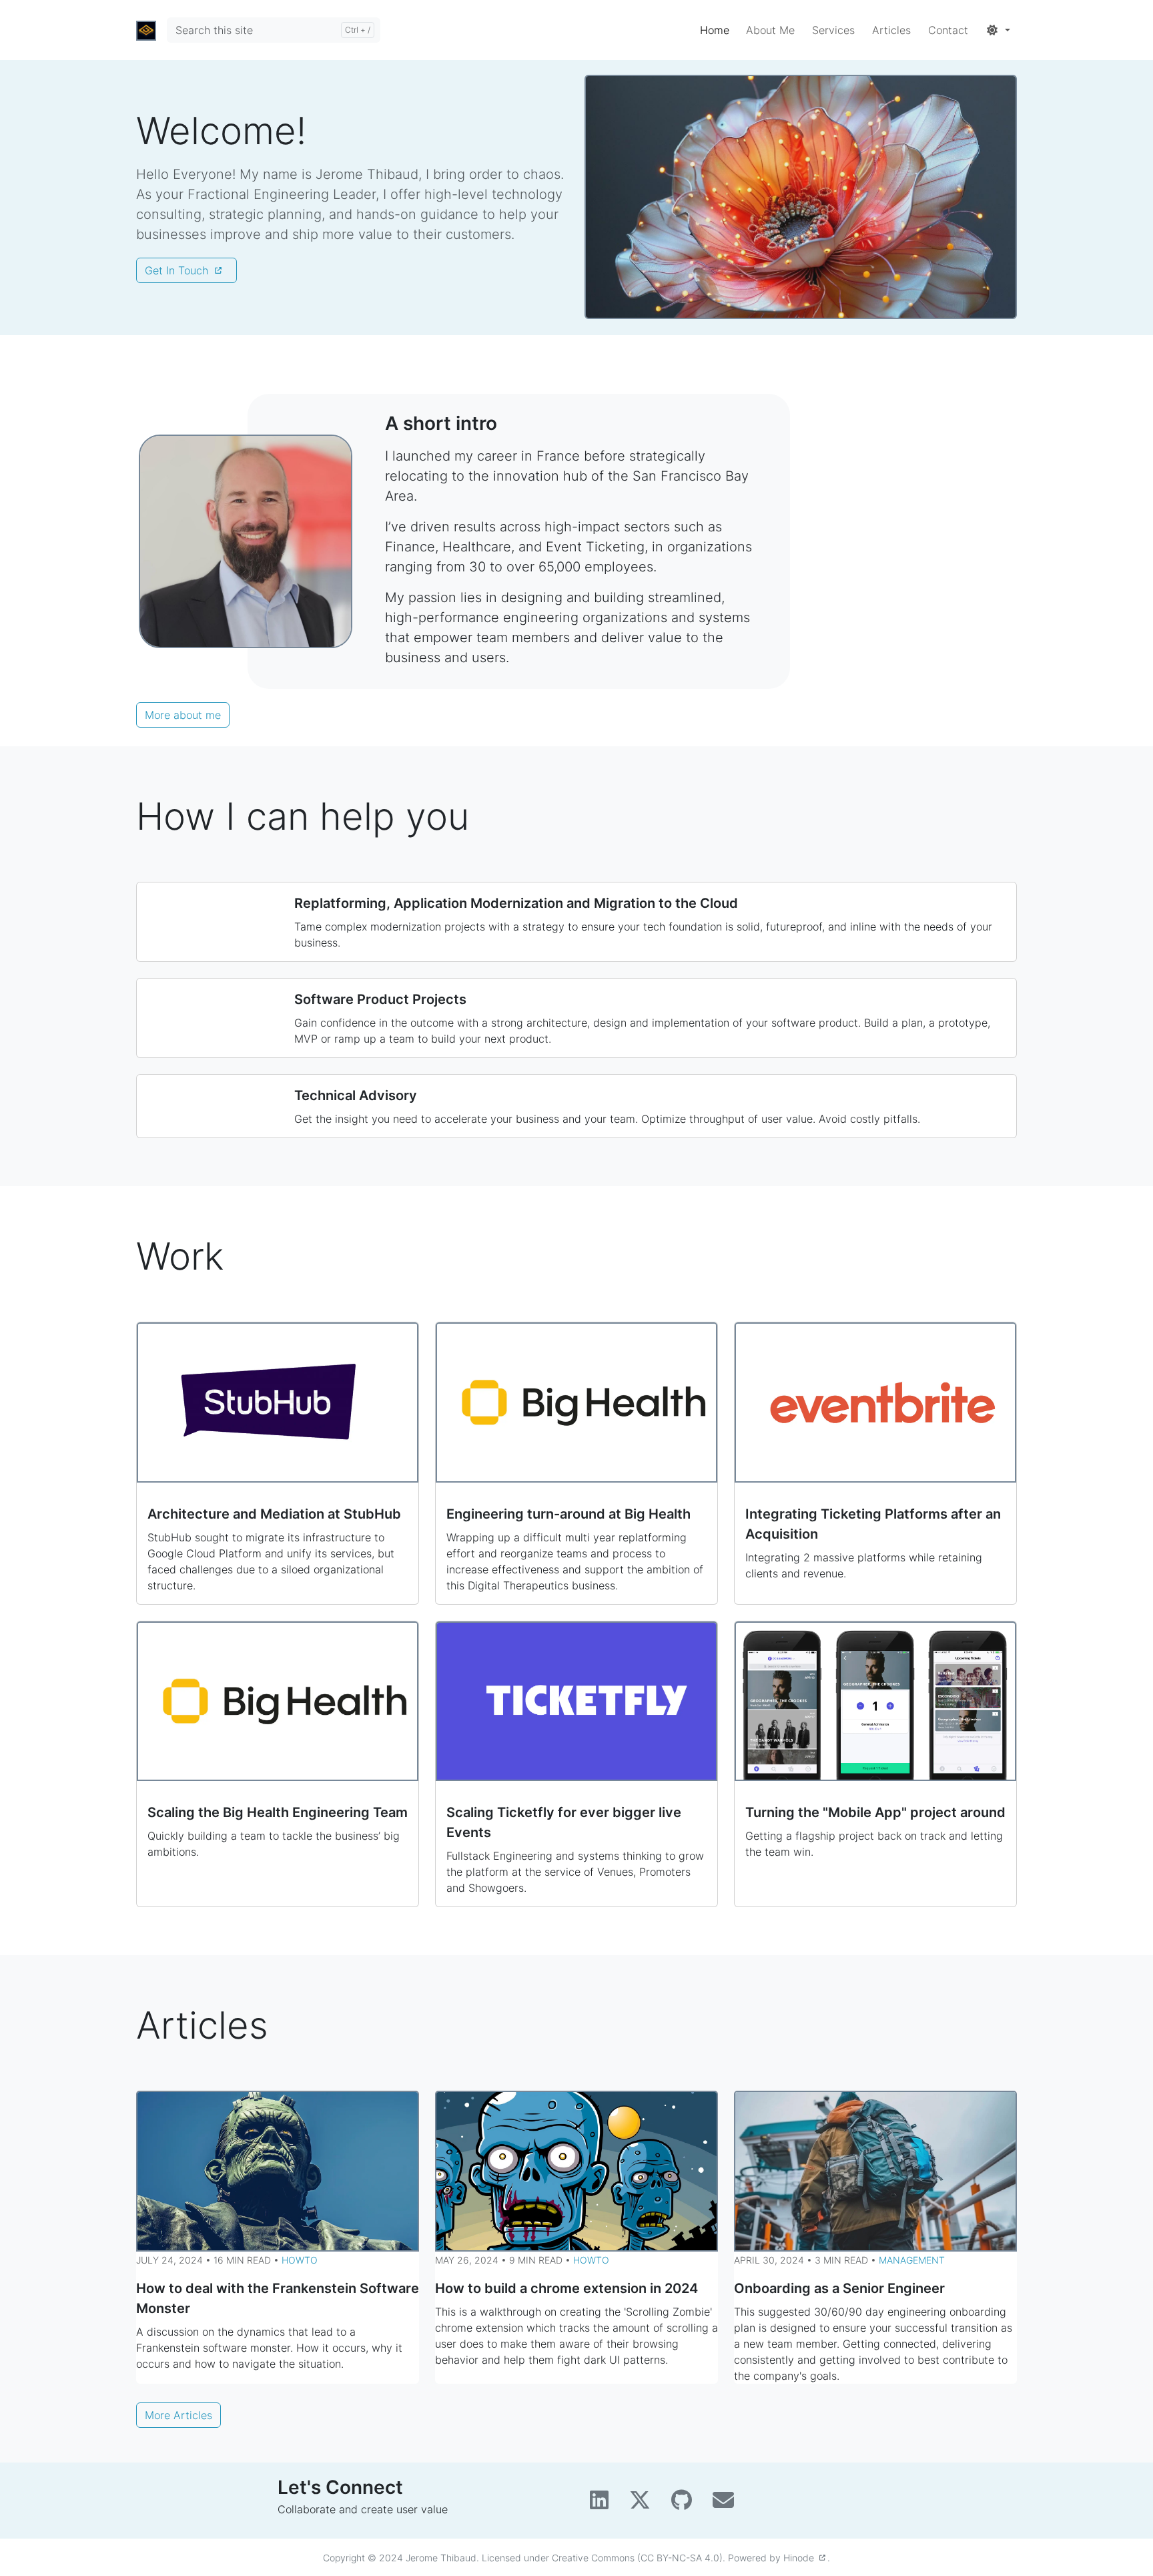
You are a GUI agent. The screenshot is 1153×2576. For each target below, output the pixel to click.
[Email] (727, 2504)
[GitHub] (687, 2504)
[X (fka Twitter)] (645, 2504)
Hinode (801, 2558)
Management (912, 2260)
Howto (300, 2260)
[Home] (146, 30)
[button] (998, 30)
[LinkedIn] (604, 2504)
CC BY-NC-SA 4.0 (680, 2558)
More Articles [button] (178, 2415)
